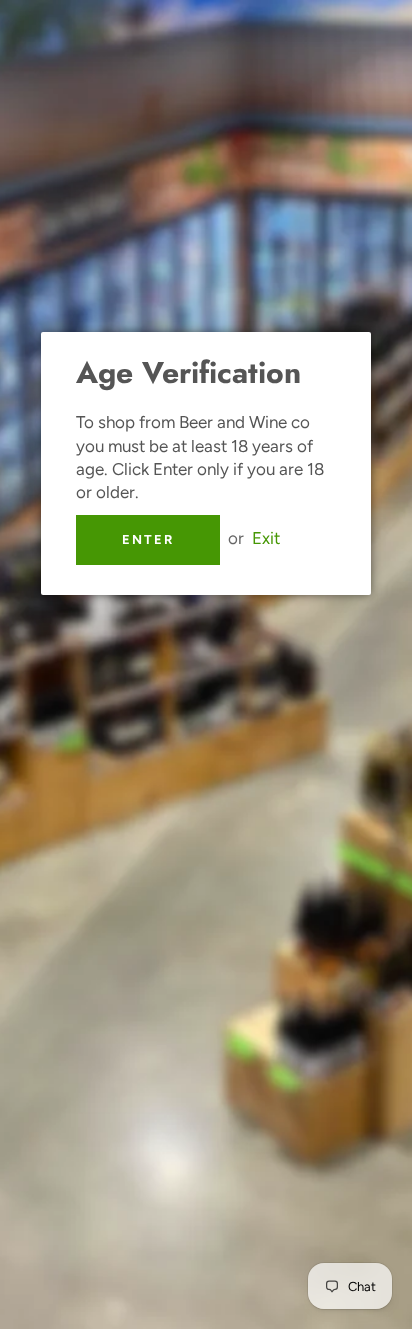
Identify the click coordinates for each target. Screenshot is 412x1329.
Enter (148, 539)
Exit (266, 538)
